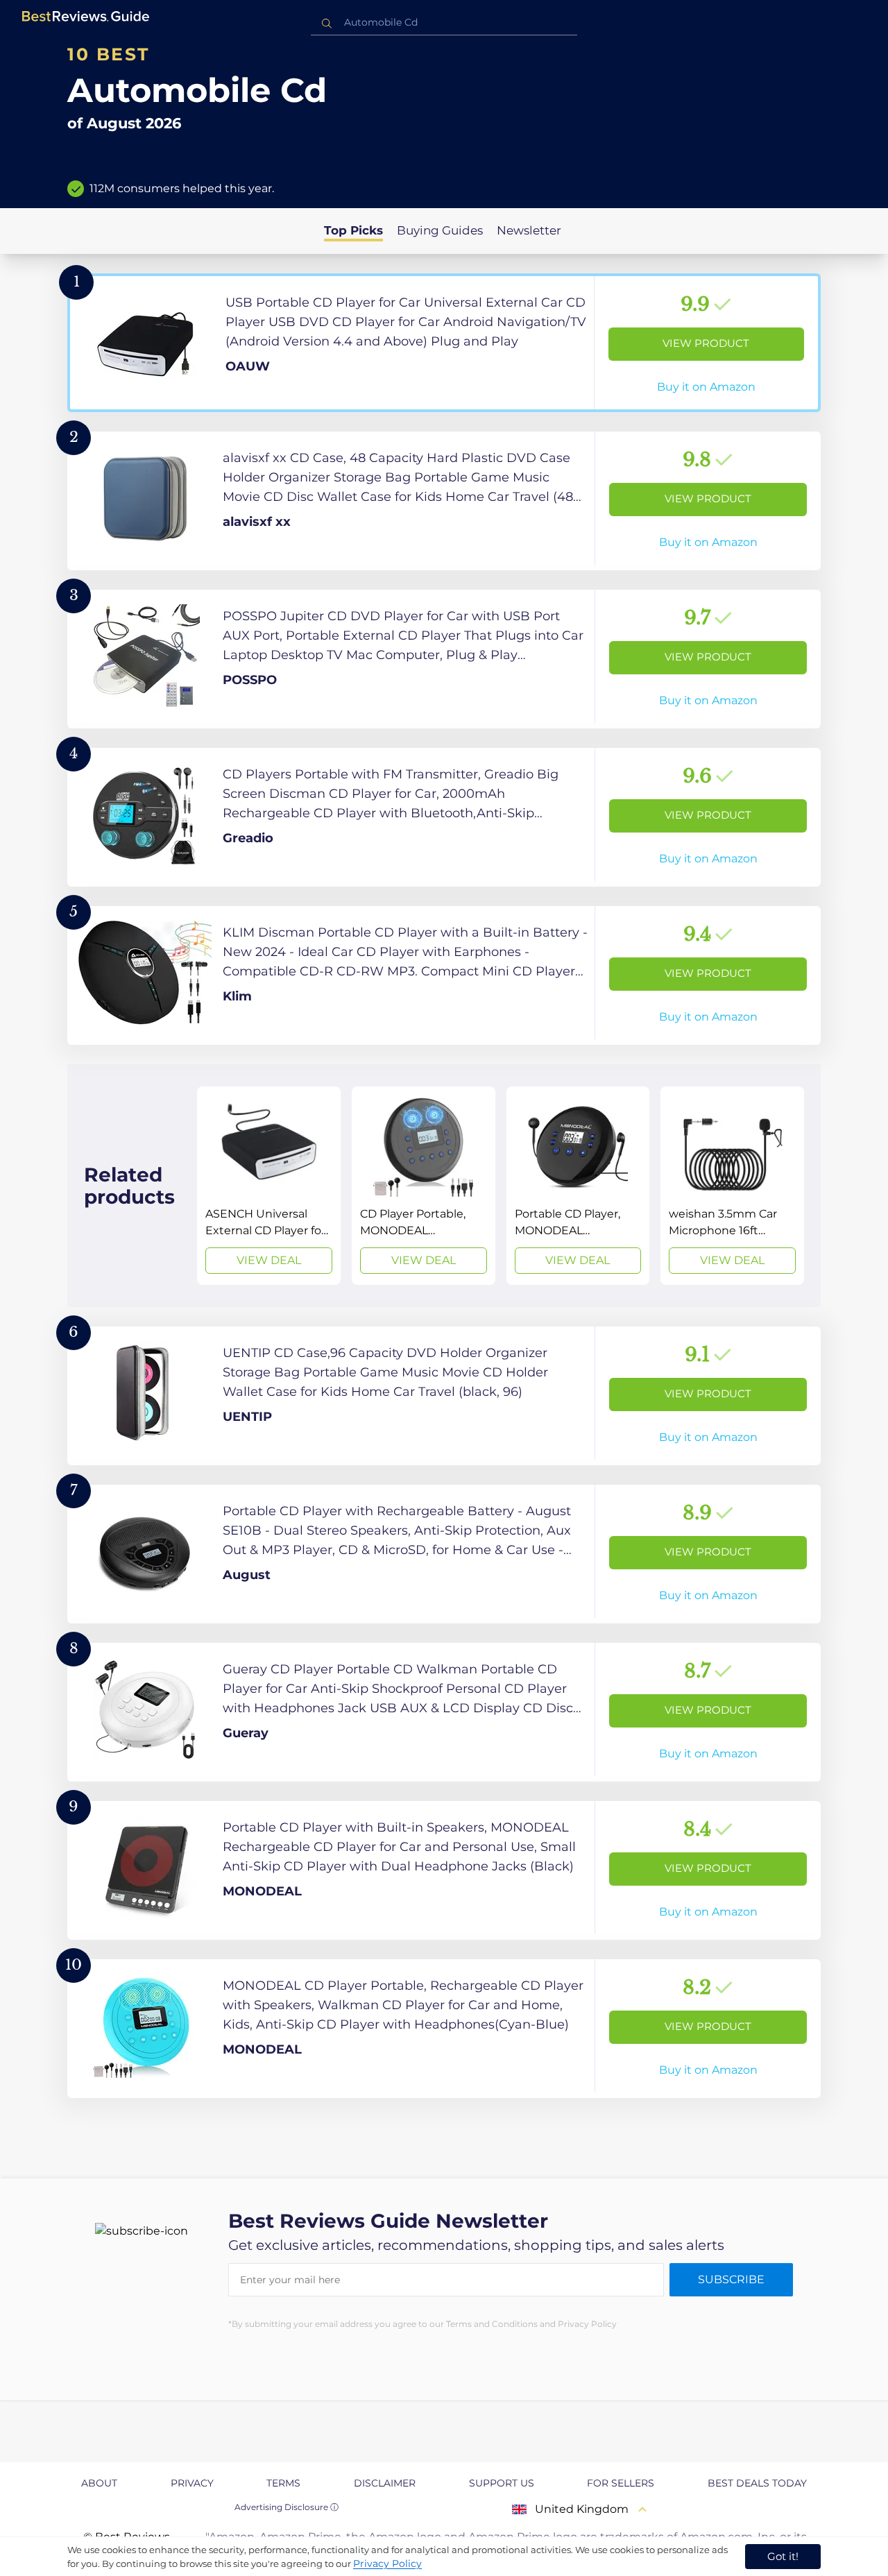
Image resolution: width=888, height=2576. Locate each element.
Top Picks (353, 230)
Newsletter (529, 230)
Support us (502, 2483)
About (99, 2483)
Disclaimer (385, 2483)
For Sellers (621, 2483)
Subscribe (731, 2279)
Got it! (783, 2556)
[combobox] (444, 23)
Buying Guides (440, 230)
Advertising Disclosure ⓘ (287, 2507)
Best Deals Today (757, 2483)
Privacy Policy (387, 2564)
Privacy (192, 2483)
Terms (283, 2483)
